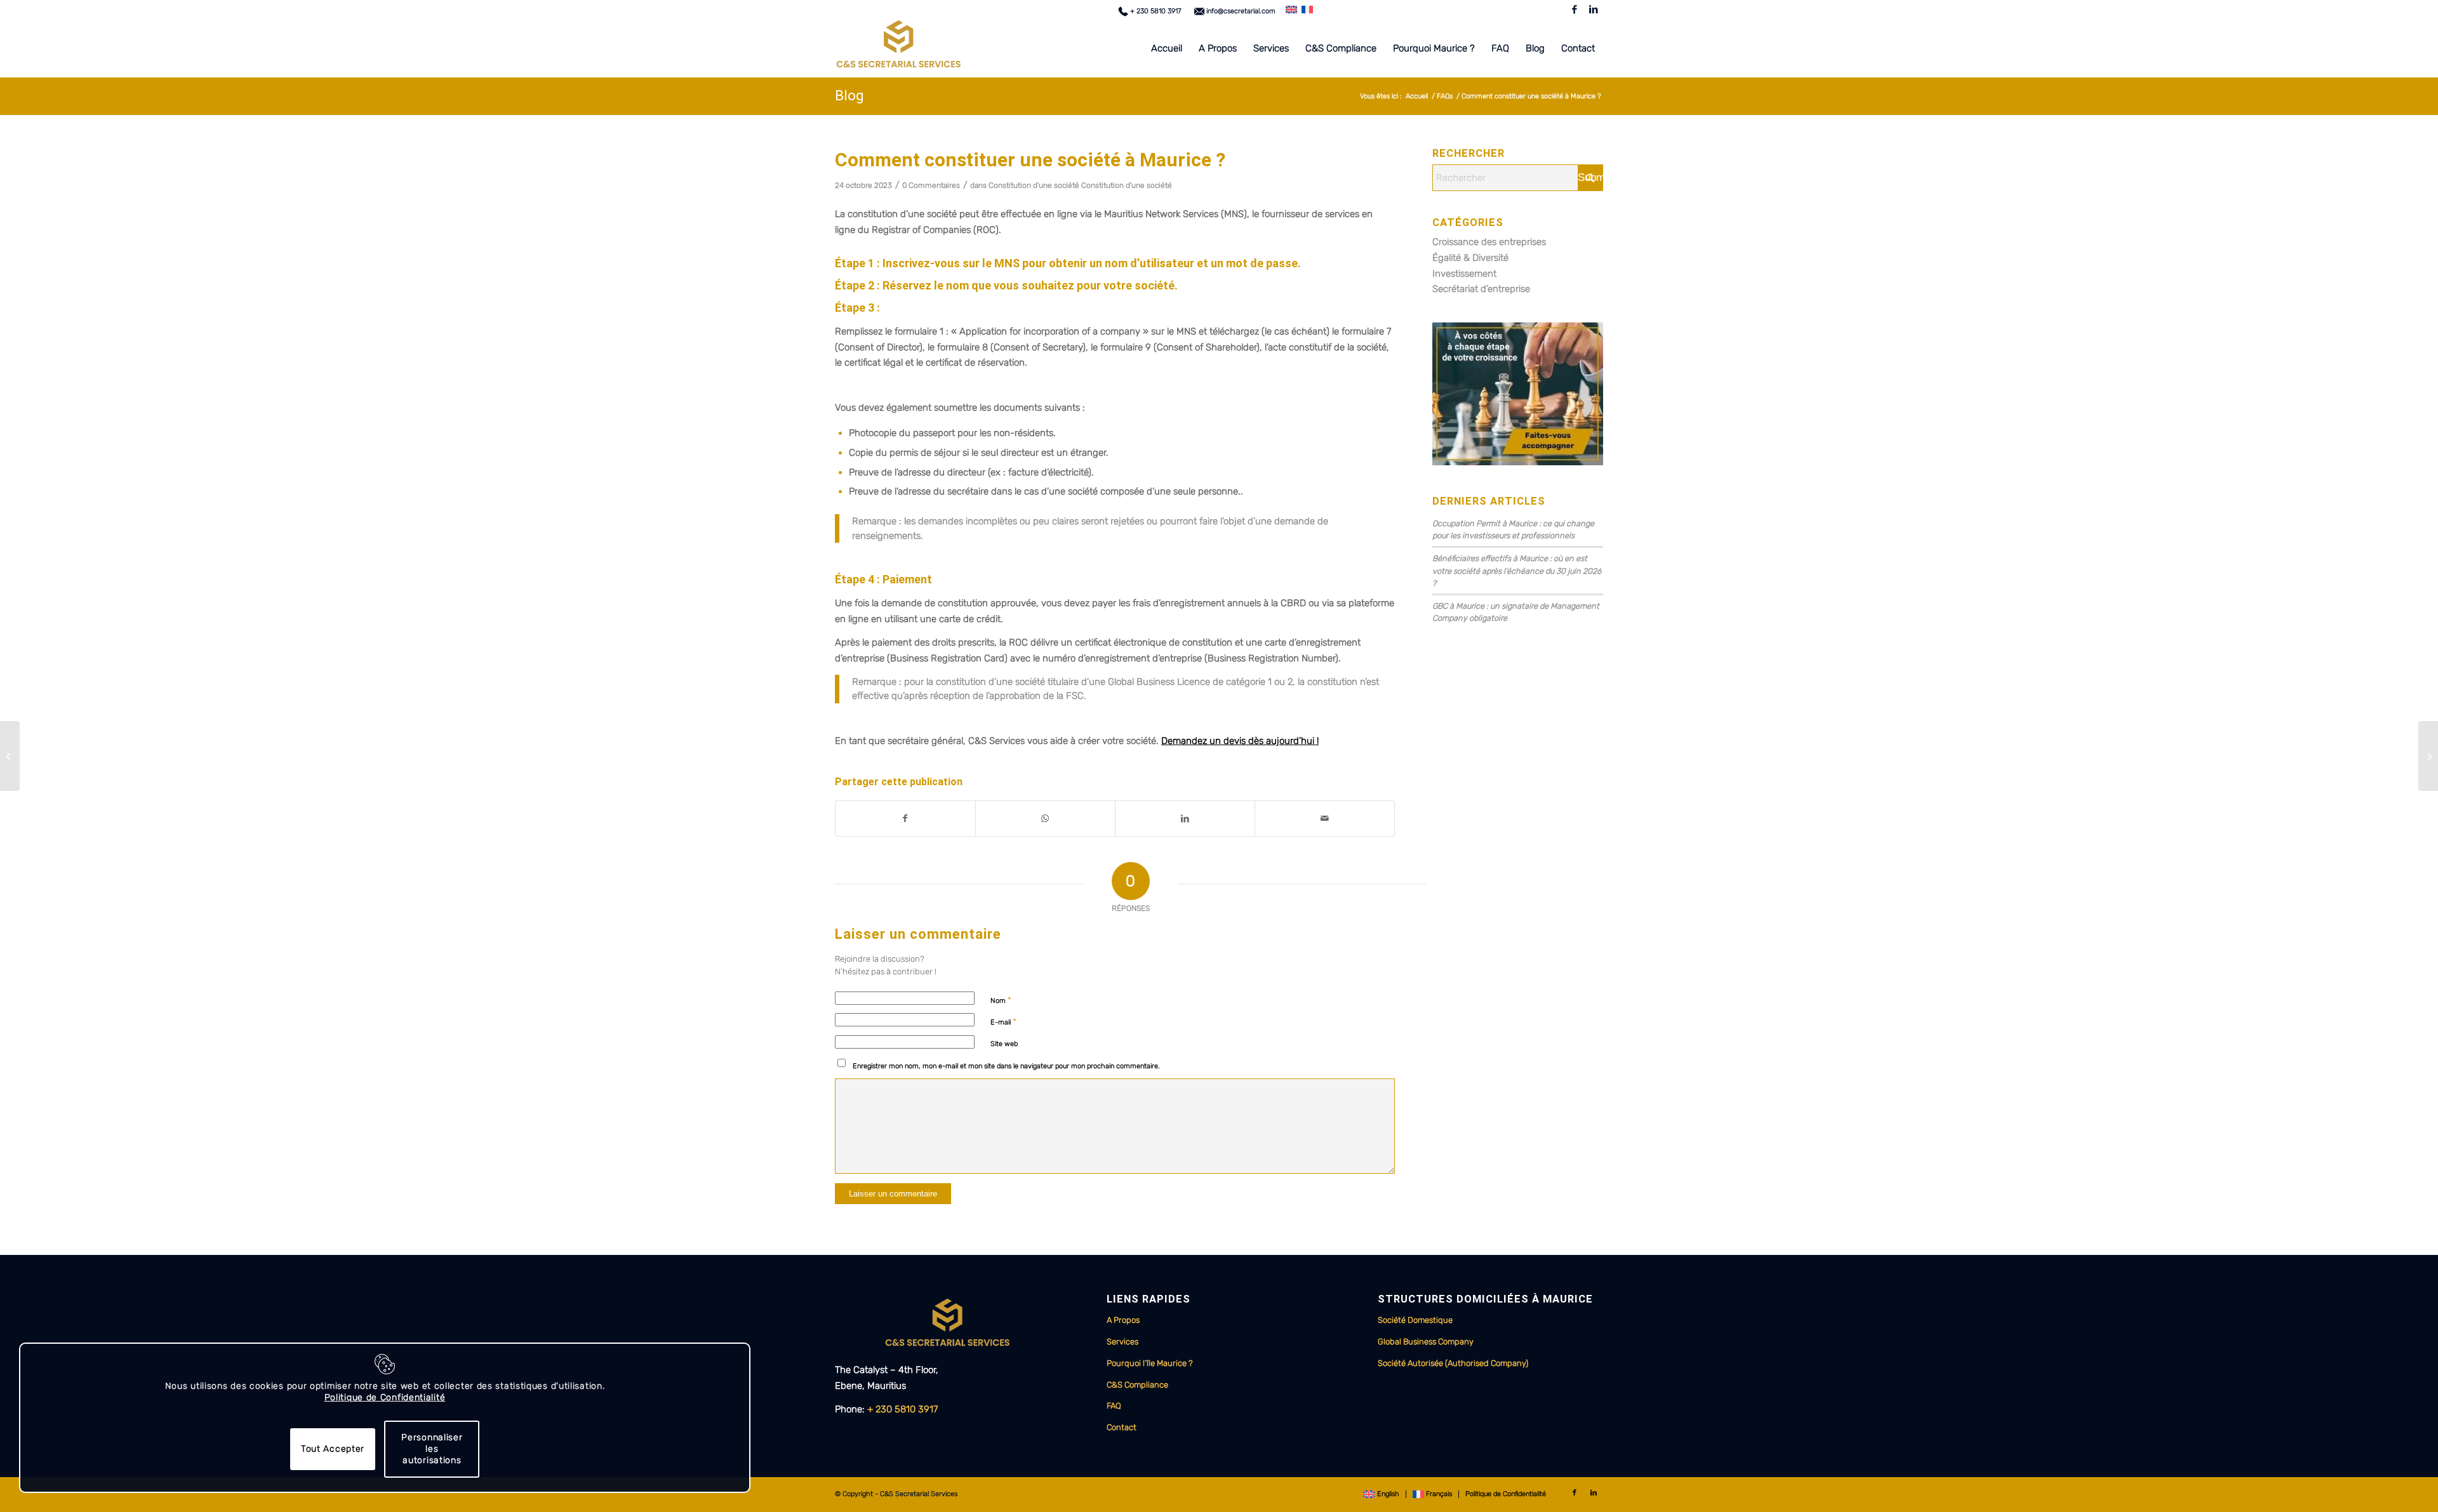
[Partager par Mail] (1325, 819)
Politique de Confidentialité (385, 1397)
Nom (1001, 1000)
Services (1122, 1342)
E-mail (1003, 1022)
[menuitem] (1153, 11)
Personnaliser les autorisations (432, 1449)
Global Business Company (1426, 1342)
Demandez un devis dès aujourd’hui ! (1240, 741)
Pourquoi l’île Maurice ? (1150, 1363)
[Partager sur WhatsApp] (1045, 819)
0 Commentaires (931, 185)
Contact (1122, 1427)
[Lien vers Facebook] (1574, 10)
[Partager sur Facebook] (905, 819)
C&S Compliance (1137, 1385)
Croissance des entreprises (1489, 242)
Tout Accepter (333, 1449)
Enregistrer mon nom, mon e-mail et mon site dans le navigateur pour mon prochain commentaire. (1006, 1066)
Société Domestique (1415, 1320)
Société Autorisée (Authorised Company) (1453, 1363)
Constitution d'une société (1034, 185)
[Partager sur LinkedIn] (1185, 819)
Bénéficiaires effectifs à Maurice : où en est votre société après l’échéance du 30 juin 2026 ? (1517, 570)
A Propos (1123, 1320)
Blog (849, 96)
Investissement (1464, 274)
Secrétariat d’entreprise (1481, 289)
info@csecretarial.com (1240, 11)
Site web (1004, 1044)
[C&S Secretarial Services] (898, 48)
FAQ (1114, 1406)
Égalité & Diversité (1470, 258)
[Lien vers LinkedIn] (1594, 10)
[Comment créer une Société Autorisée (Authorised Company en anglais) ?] (10, 756)
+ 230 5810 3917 (1155, 11)
